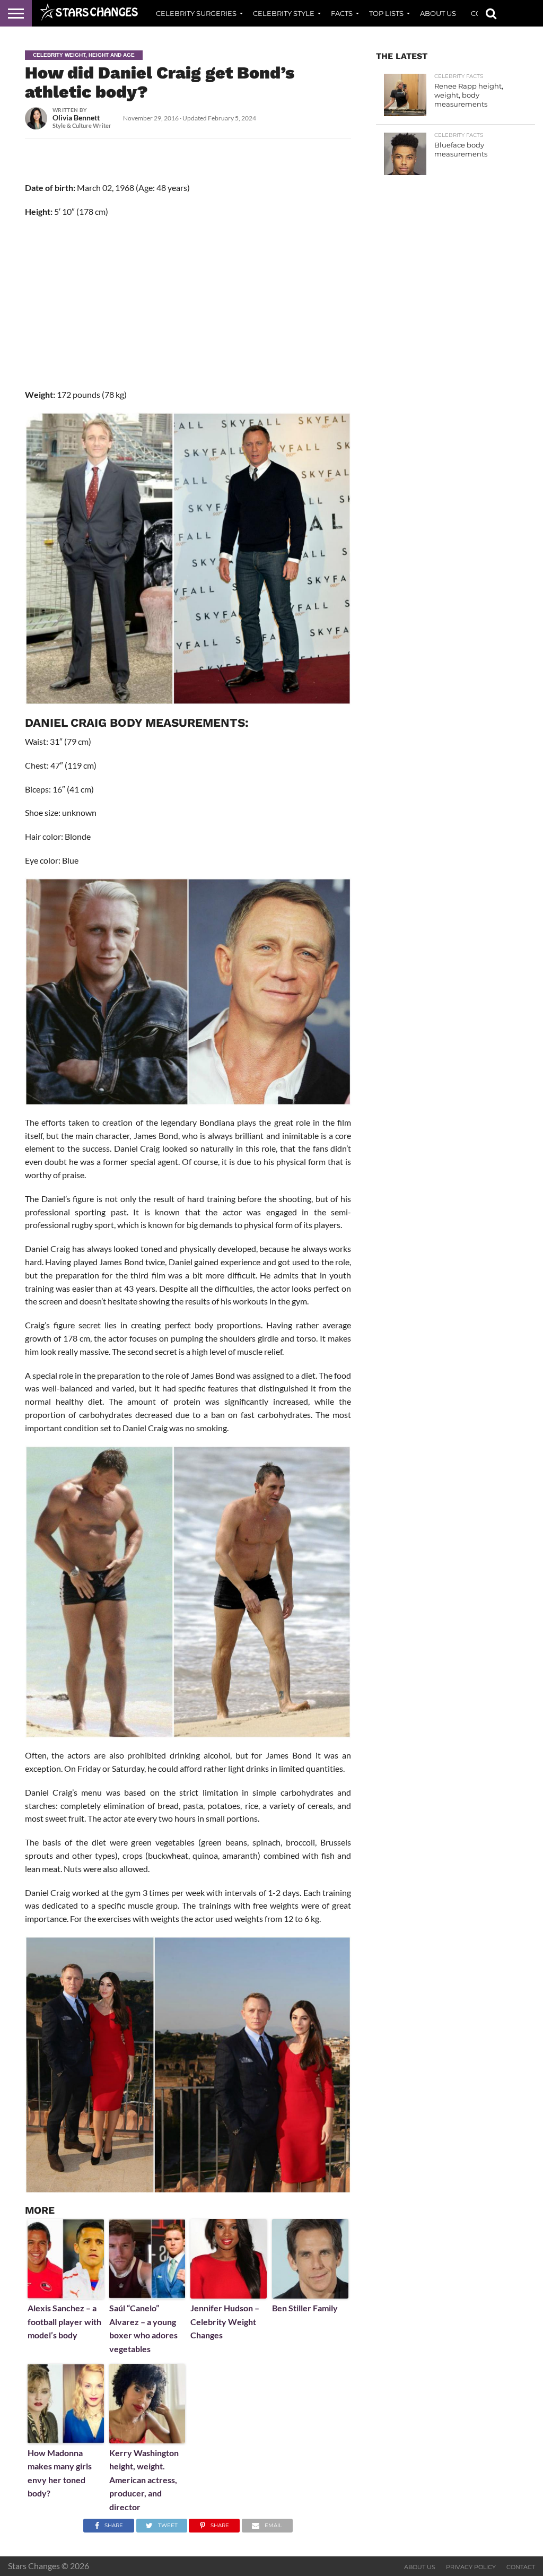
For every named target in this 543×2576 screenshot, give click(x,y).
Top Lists (386, 13)
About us (438, 13)
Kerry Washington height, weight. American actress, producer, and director (144, 2480)
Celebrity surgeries (196, 13)
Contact (521, 2567)
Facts (342, 13)
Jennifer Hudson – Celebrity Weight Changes (225, 2321)
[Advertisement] (188, 303)
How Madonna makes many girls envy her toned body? (60, 2473)
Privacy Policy (471, 2567)
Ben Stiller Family (305, 2308)
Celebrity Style (284, 13)
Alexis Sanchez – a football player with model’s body (64, 2321)
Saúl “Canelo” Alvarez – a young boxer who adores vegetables (143, 2328)
